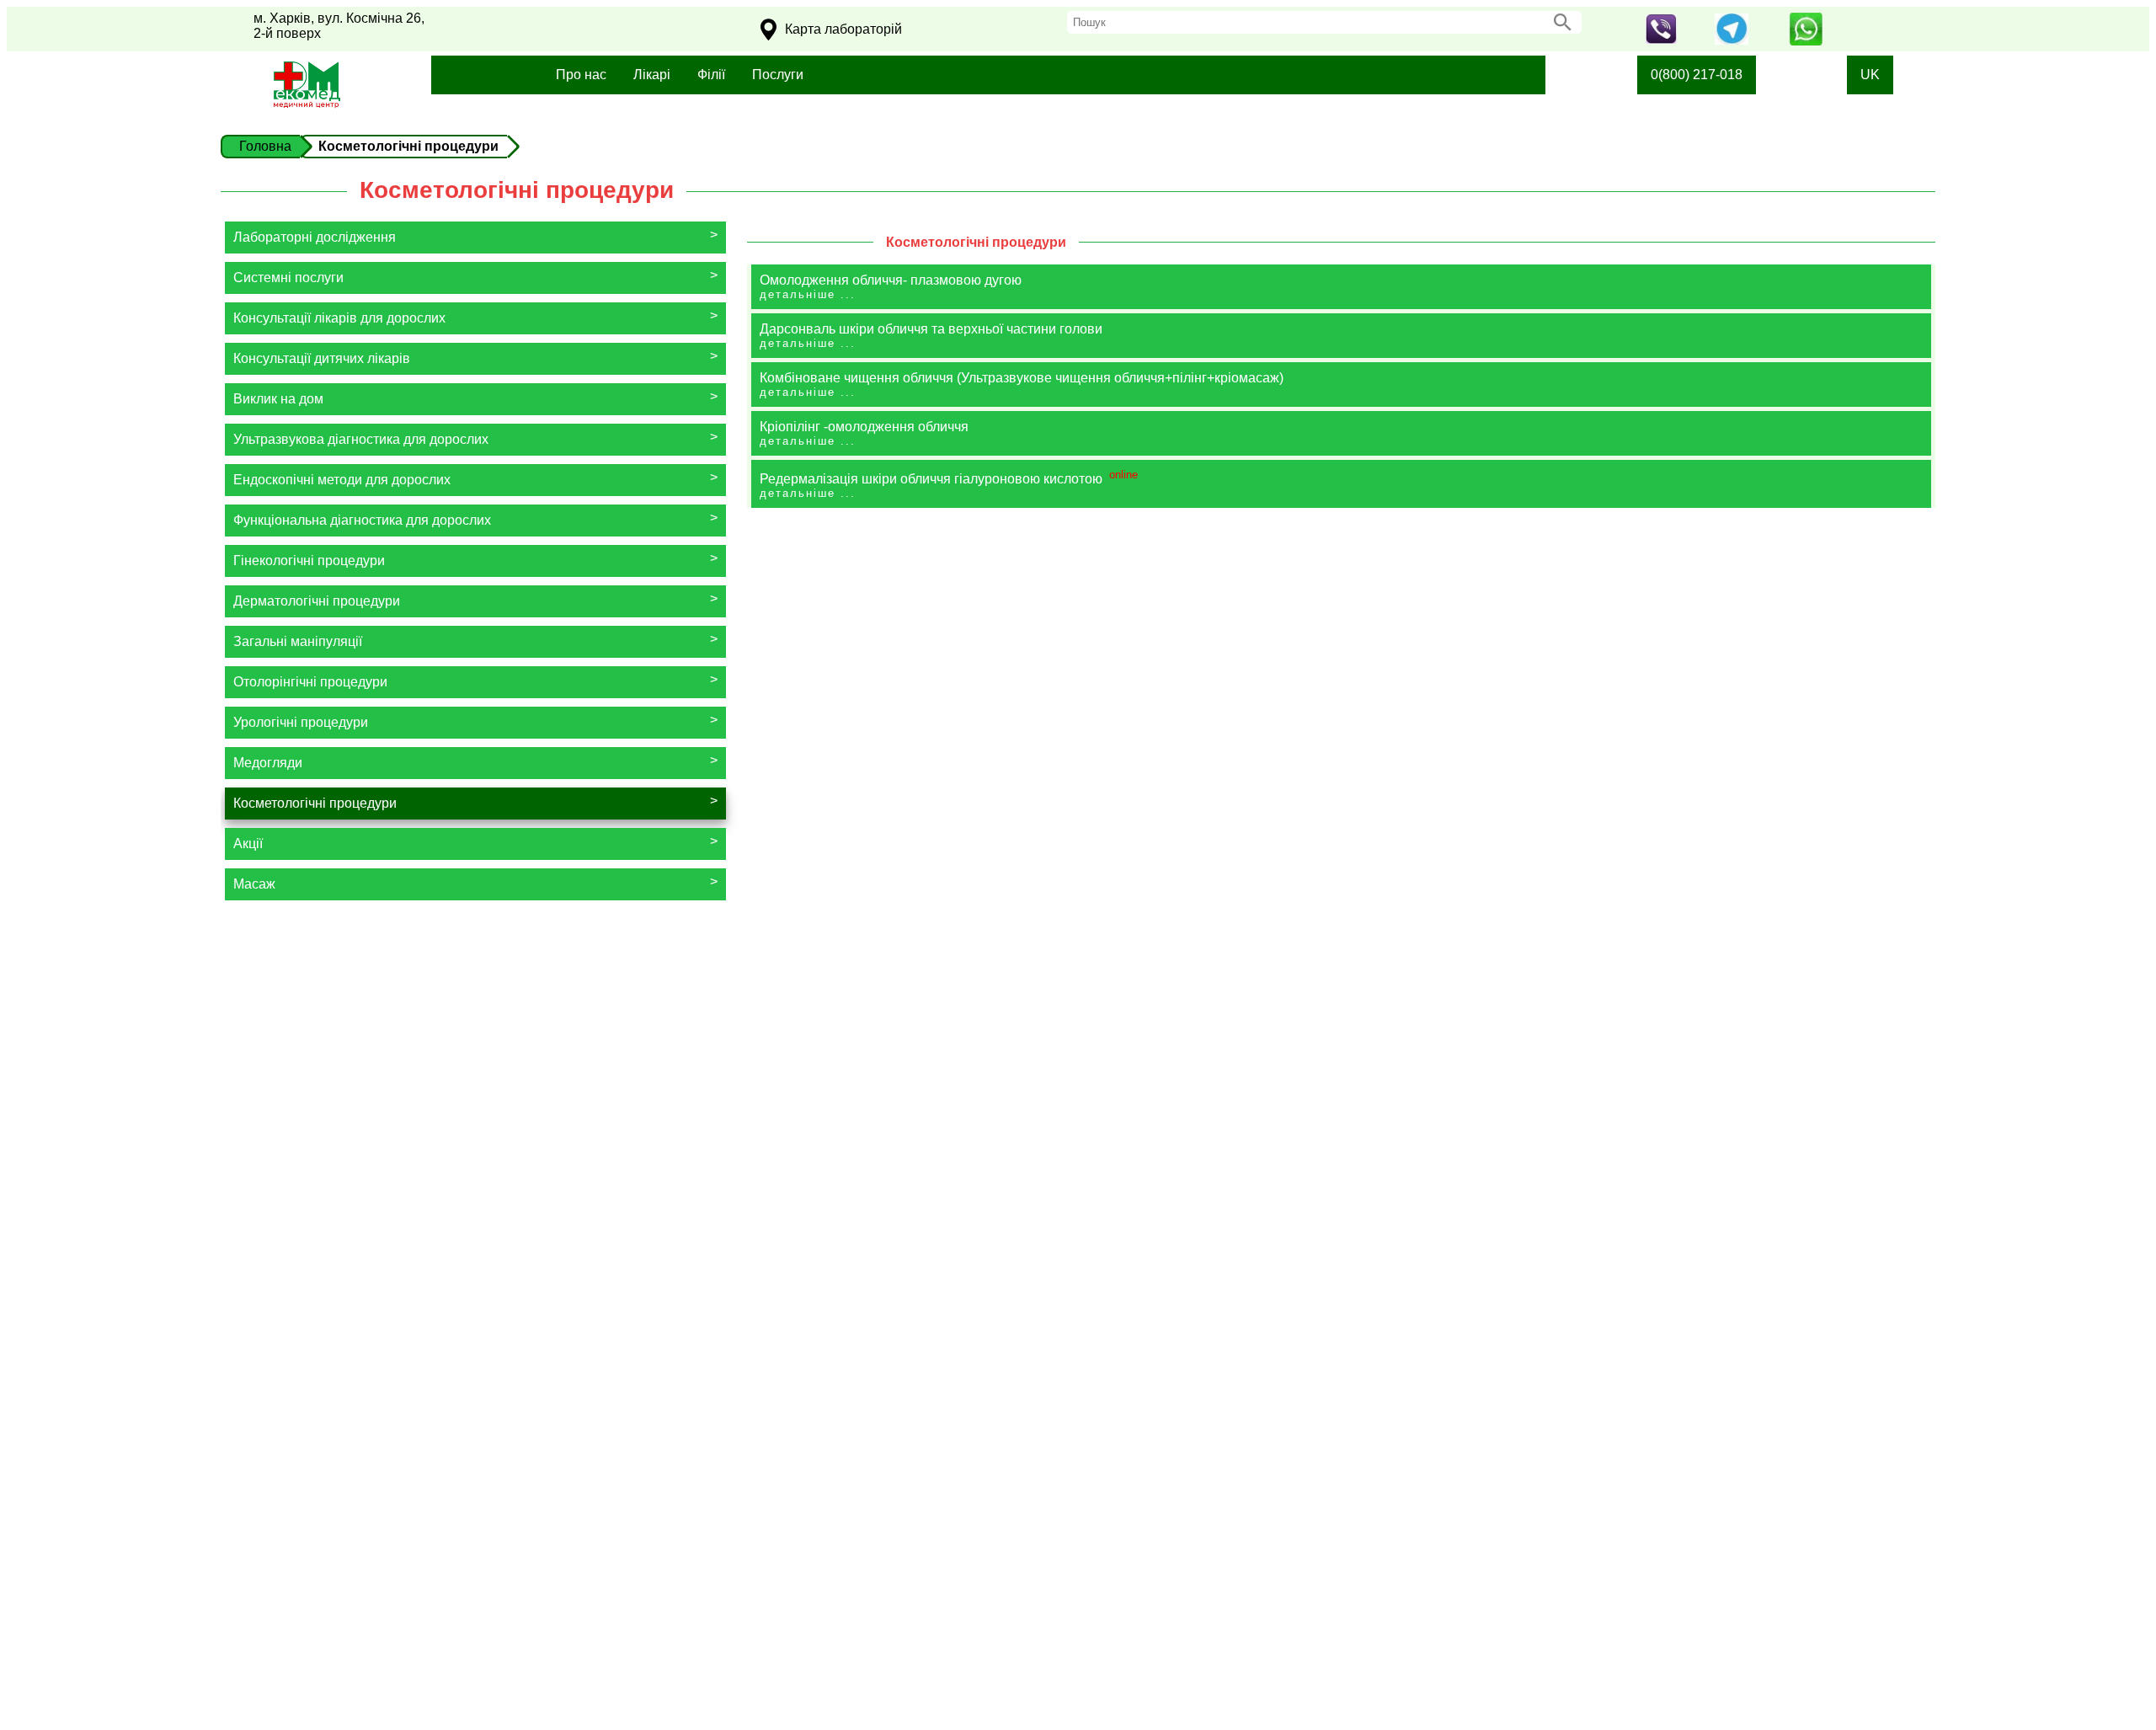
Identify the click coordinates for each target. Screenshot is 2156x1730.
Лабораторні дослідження (315, 237)
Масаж (254, 884)
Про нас (581, 75)
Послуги (778, 75)
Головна (265, 146)
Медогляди (268, 763)
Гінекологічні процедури (309, 561)
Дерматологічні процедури (317, 601)
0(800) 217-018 (1697, 75)
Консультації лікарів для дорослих (339, 318)
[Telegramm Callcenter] (1732, 40)
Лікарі (652, 75)
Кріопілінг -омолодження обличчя (864, 433)
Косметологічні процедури (315, 803)
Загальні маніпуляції (298, 641)
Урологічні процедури (301, 722)
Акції (248, 844)
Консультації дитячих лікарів (322, 358)
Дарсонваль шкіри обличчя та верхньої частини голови (931, 336)
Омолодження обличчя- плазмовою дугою (891, 287)
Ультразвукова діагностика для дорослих (361, 439)
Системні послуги (288, 278)
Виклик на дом (278, 399)
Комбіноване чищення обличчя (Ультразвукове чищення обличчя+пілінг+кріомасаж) (1022, 384)
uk (1870, 75)
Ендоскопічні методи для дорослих (342, 480)
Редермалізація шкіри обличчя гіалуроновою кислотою (949, 484)
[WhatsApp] (1806, 41)
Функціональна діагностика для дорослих (362, 520)
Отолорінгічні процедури (310, 682)
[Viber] (1661, 39)
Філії (711, 75)
